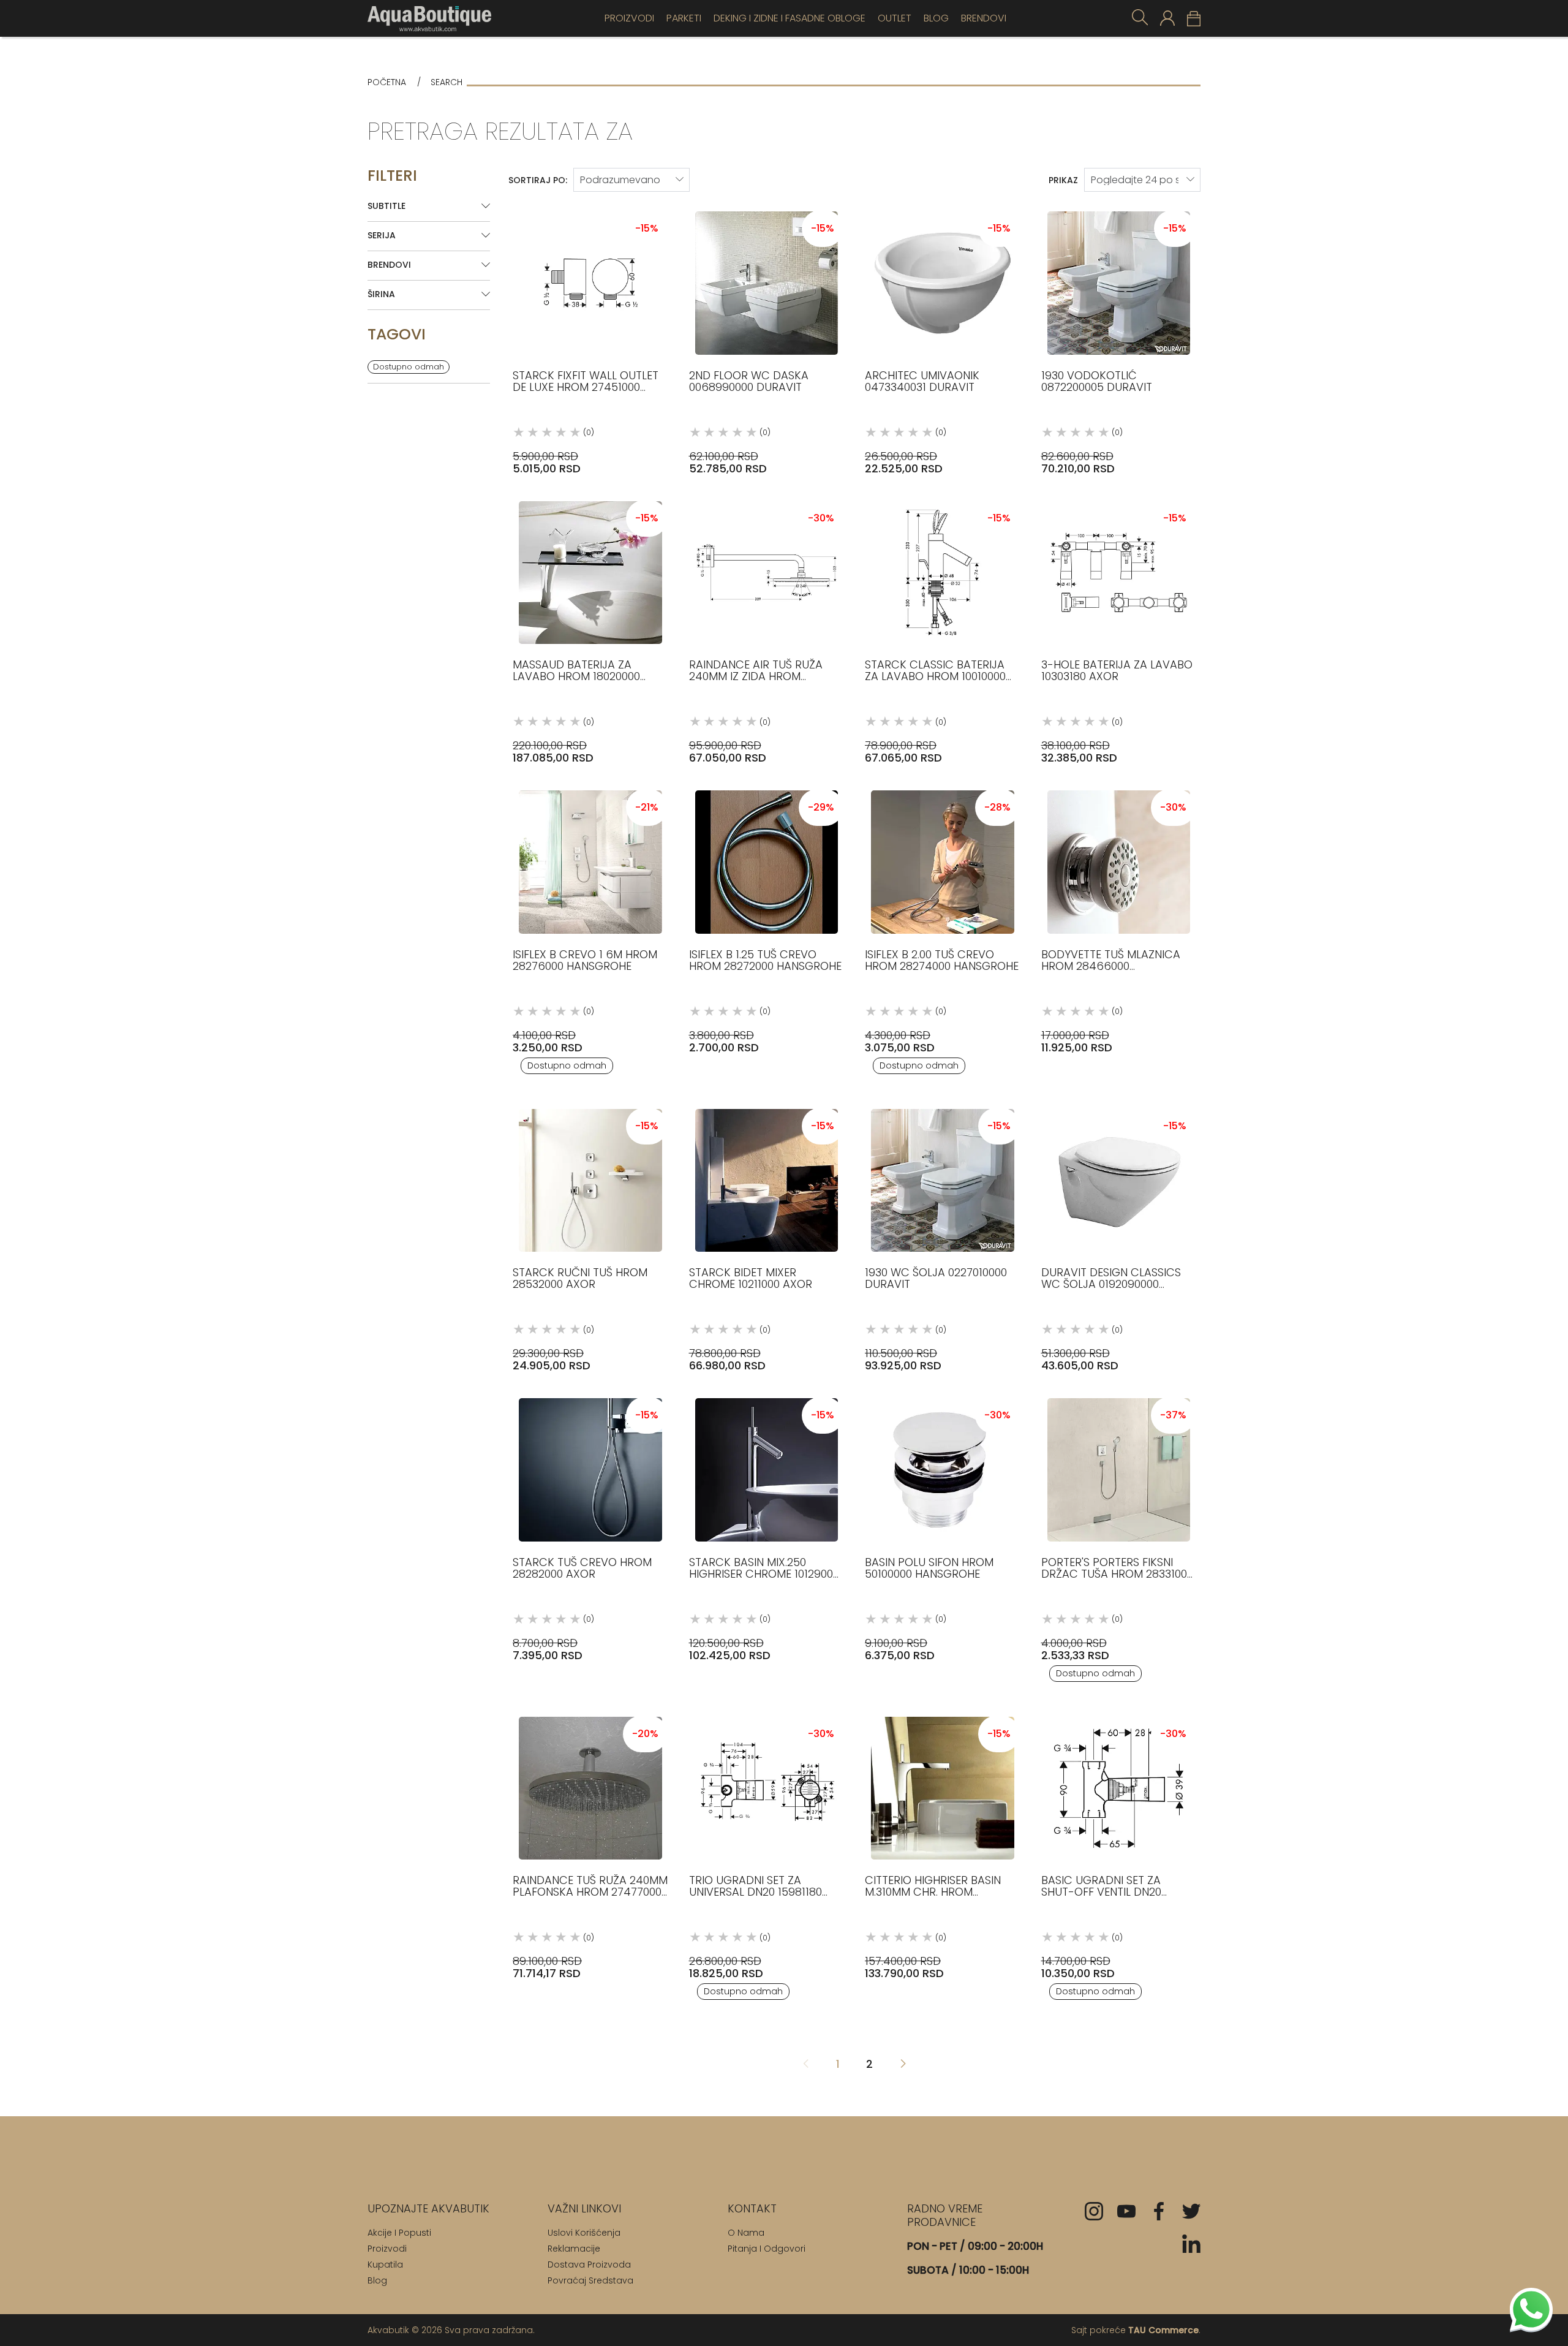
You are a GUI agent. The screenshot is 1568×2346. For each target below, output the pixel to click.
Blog (936, 18)
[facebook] (1159, 2211)
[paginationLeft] (903, 2064)
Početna (387, 82)
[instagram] (1094, 2211)
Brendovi (984, 18)
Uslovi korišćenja (584, 2233)
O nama (746, 2233)
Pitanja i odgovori (767, 2249)
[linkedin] (1191, 2244)
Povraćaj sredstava (590, 2280)
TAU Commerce (1163, 2330)
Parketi (684, 18)
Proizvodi (629, 18)
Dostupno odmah (409, 367)
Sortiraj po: (538, 180)
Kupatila (385, 2265)
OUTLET (895, 18)
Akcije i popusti (399, 2233)
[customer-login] (1167, 18)
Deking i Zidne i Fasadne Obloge (790, 18)
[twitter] (1191, 2211)
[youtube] (1126, 2211)
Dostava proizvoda (589, 2265)
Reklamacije (574, 2249)
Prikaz (1063, 180)
